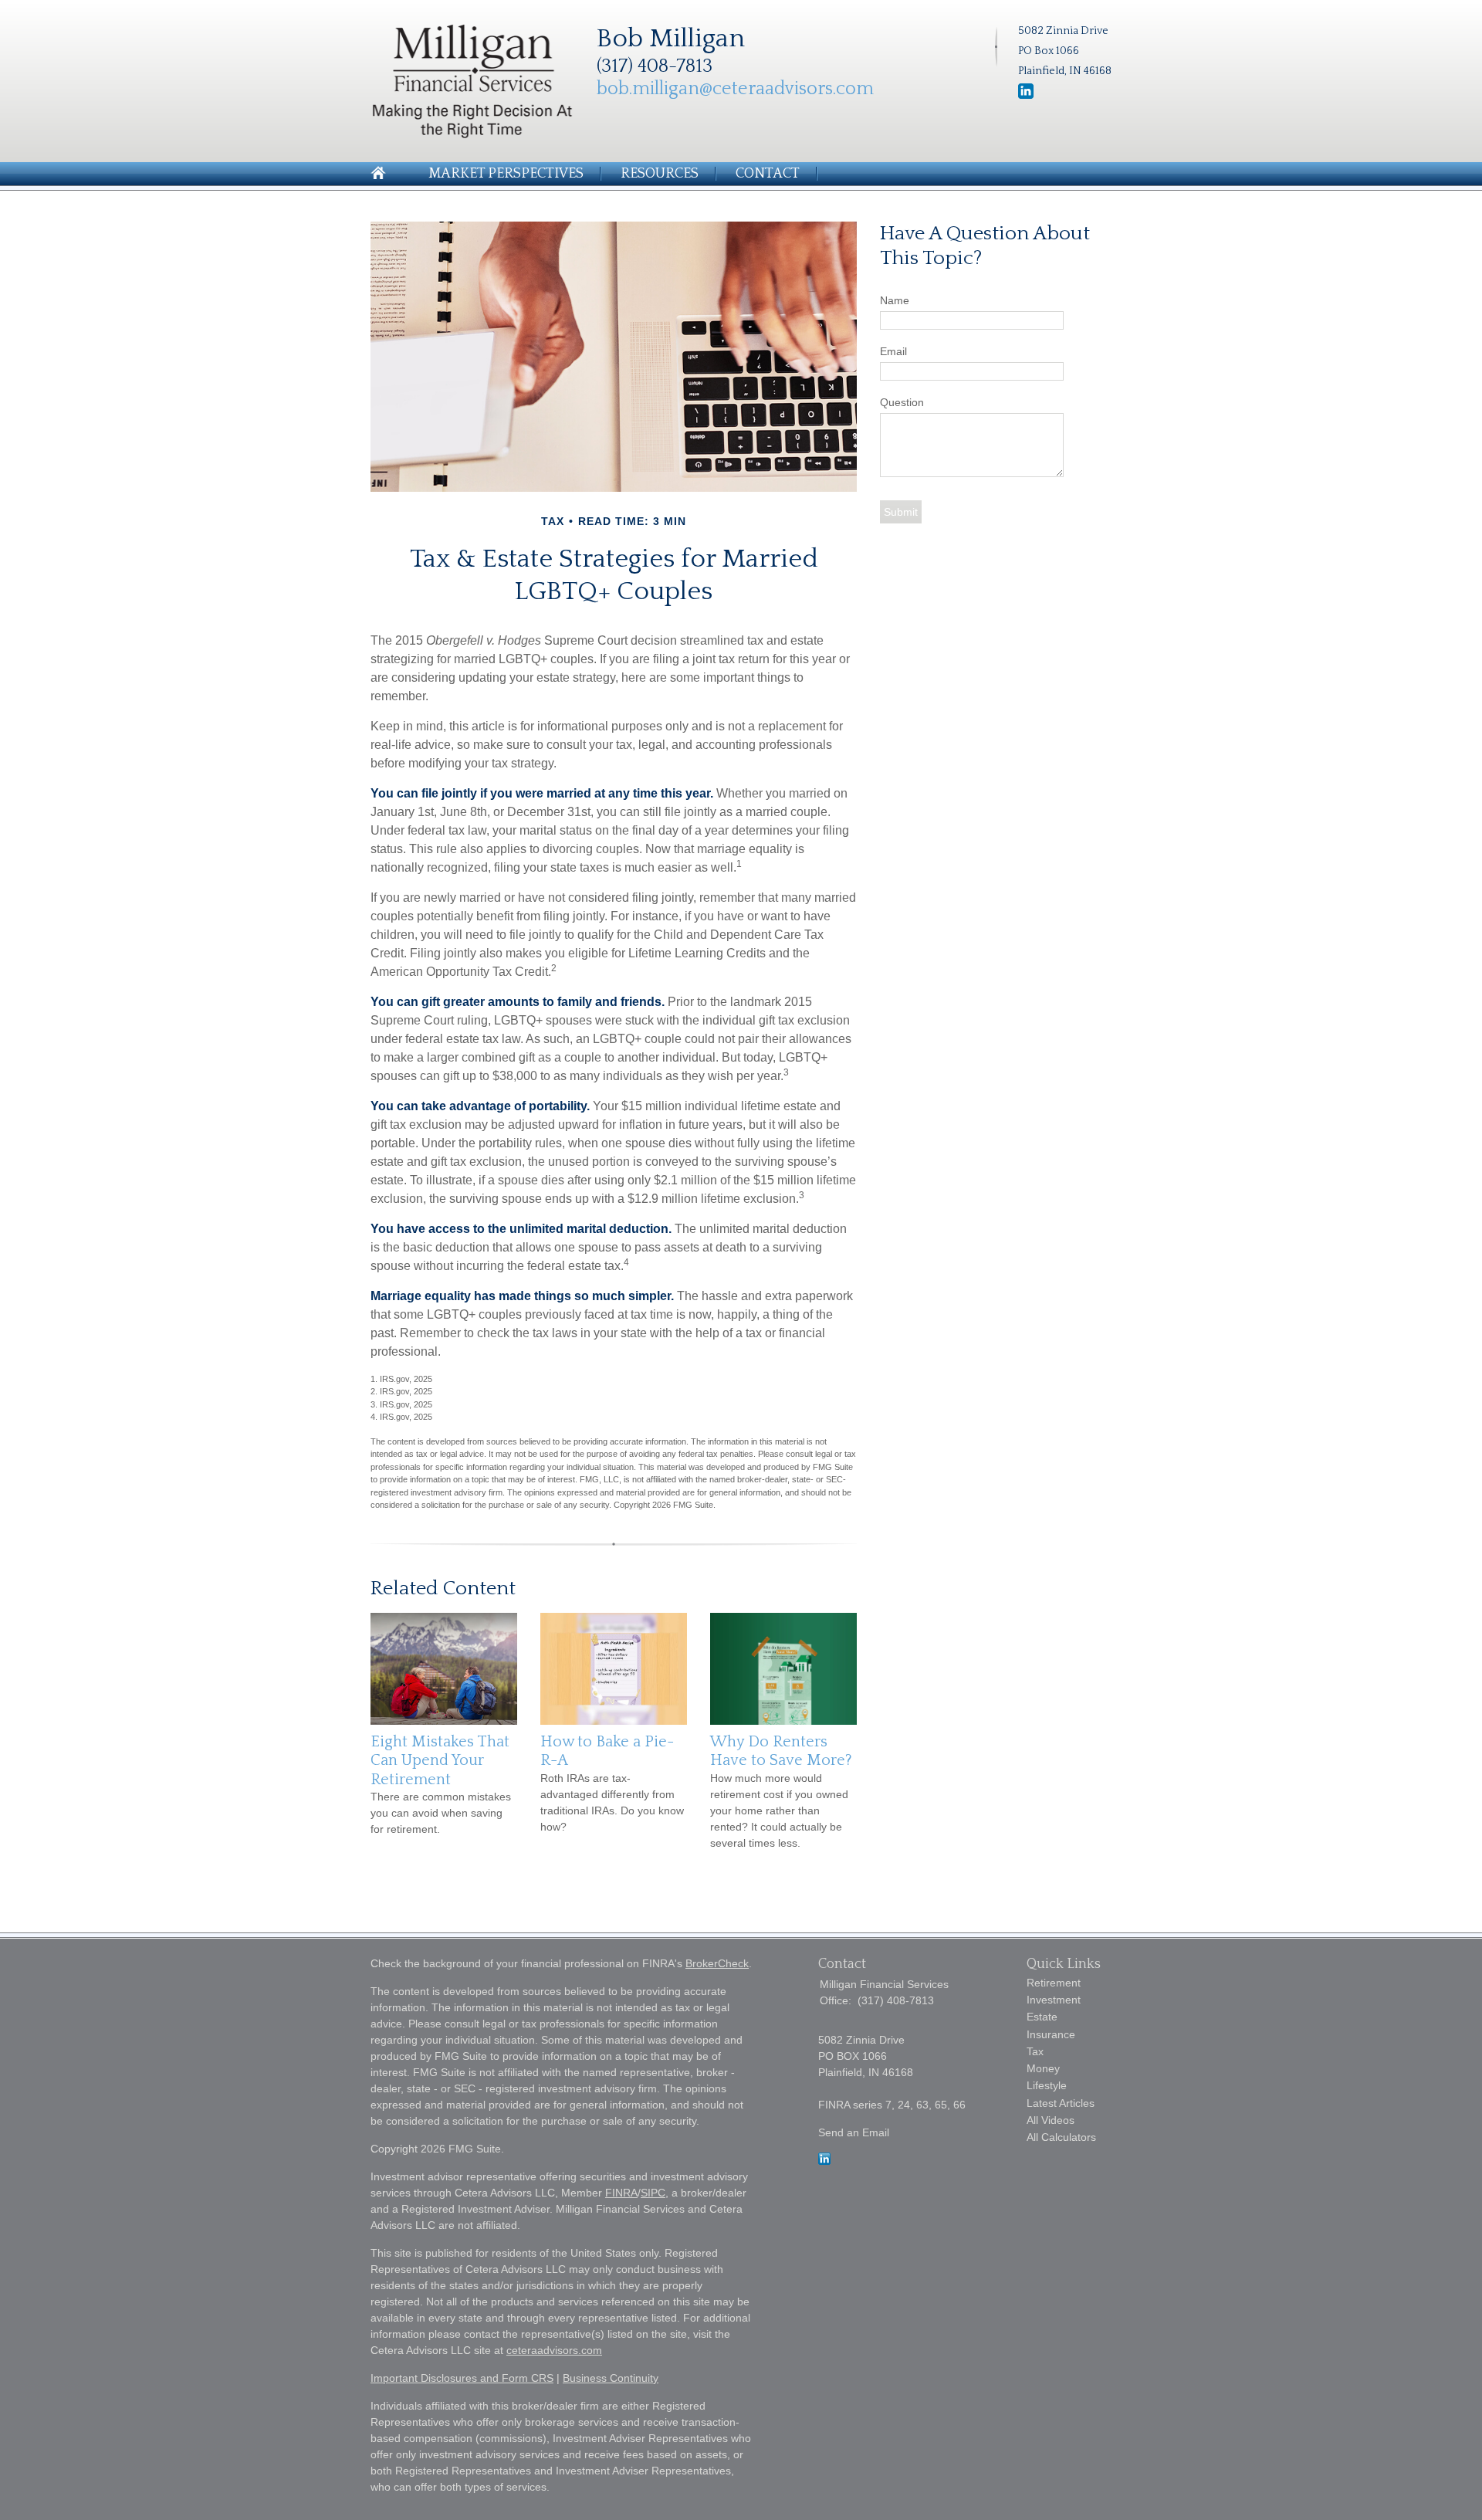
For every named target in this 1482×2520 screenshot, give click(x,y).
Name (895, 300)
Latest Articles (1061, 2103)
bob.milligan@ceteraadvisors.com (735, 89)
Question (902, 402)
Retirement (1054, 1983)
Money (1043, 2068)
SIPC (653, 2193)
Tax (1035, 2051)
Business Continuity (611, 2378)
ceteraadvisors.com (554, 2350)
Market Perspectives (506, 174)
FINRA (621, 2193)
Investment (1054, 2000)
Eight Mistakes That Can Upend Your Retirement (440, 1761)
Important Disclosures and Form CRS (462, 2378)
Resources (660, 174)
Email (893, 351)
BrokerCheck (717, 1963)
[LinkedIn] (824, 2161)
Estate (1042, 2017)
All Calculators (1061, 2137)
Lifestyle (1047, 2085)
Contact (768, 174)
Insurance (1051, 2034)
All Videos (1051, 2120)
